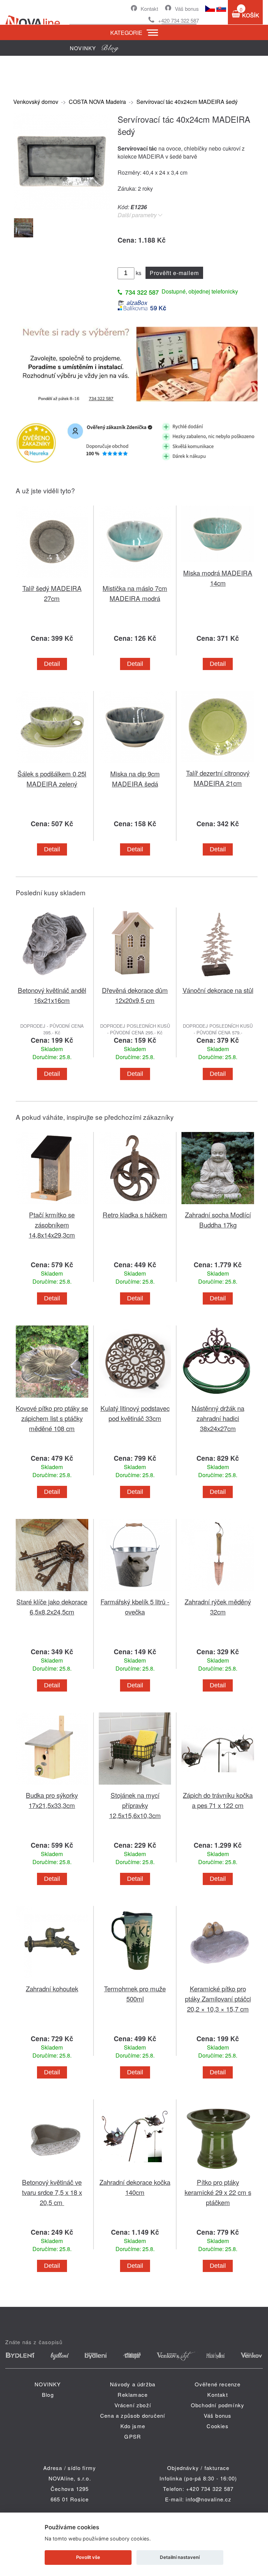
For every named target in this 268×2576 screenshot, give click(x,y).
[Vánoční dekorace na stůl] (218, 981)
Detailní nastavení (180, 2557)
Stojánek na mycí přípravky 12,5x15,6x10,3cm (135, 1805)
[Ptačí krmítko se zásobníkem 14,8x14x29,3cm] (52, 1205)
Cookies (217, 2426)
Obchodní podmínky (218, 2405)
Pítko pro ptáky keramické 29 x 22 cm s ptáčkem (218, 2192)
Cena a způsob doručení (133, 2415)
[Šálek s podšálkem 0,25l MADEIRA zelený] (52, 764)
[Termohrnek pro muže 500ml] (135, 1979)
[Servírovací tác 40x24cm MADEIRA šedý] (62, 207)
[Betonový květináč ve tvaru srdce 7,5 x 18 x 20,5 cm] (52, 2173)
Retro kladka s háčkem (135, 1214)
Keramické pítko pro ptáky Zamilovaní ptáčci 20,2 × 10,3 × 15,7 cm (218, 1999)
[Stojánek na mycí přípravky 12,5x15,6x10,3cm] (135, 1786)
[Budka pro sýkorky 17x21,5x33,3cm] (52, 1786)
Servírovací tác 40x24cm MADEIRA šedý (187, 102)
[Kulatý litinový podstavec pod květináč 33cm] (135, 1399)
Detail (52, 664)
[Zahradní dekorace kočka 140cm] (135, 2173)
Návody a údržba (133, 2384)
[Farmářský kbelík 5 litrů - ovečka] (135, 1592)
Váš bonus (187, 9)
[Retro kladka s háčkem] (135, 1205)
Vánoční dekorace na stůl (218, 990)
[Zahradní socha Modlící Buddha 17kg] (218, 1205)
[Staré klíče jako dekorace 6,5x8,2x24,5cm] (52, 1592)
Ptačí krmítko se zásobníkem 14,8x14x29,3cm (52, 1225)
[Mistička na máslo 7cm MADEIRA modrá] (135, 579)
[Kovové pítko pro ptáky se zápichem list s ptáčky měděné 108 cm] (52, 1399)
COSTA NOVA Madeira (97, 102)
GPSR (133, 2436)
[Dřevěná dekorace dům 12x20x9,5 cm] (135, 981)
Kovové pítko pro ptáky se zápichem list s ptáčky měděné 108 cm (52, 1418)
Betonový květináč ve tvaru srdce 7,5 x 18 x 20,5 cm (52, 2192)
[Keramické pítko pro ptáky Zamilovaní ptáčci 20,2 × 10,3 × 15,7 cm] (218, 1979)
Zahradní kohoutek (52, 1988)
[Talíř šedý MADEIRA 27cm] (52, 579)
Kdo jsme (133, 2426)
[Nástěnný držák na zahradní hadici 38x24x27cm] (218, 1399)
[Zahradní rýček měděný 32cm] (218, 1592)
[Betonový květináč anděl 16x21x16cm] (52, 981)
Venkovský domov (36, 102)
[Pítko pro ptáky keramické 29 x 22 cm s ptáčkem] (218, 2173)
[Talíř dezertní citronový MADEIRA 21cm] (218, 764)
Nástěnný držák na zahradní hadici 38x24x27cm (218, 1418)
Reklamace (133, 2395)
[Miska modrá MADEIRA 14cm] (218, 564)
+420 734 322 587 (178, 20)
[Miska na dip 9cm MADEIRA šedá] (135, 764)
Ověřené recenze (218, 2384)
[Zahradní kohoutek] (52, 1979)
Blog (48, 2395)
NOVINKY (48, 2384)
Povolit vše (88, 2557)
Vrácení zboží (133, 2405)
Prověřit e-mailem (174, 273)
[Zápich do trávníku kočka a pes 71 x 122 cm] (218, 1786)
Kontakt (149, 9)
